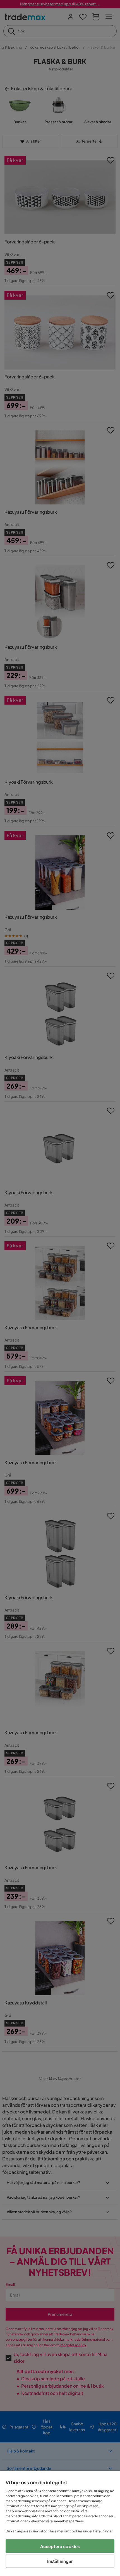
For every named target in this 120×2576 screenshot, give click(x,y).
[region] (60, 2523)
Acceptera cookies (60, 2546)
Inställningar (60, 2561)
